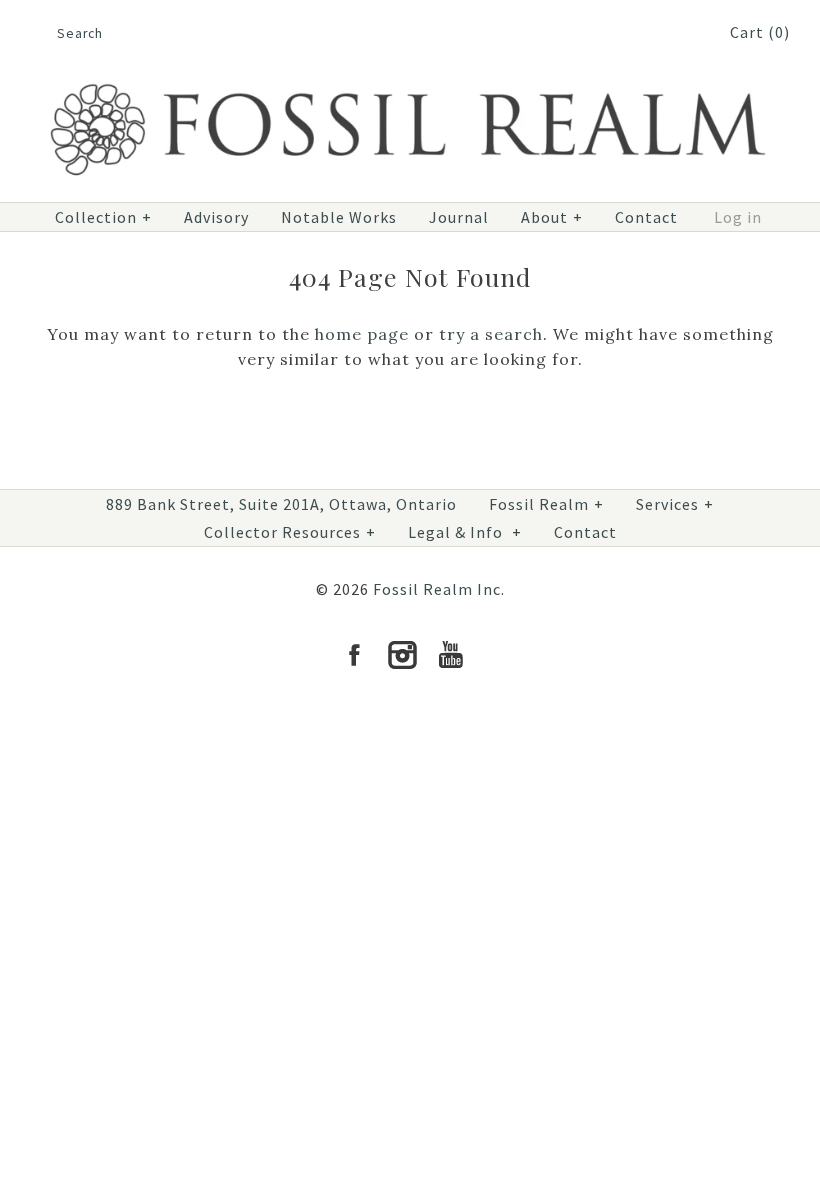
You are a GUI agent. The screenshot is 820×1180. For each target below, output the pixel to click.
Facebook (354, 655)
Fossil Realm (546, 504)
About (552, 217)
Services (675, 504)
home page (362, 334)
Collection (103, 217)
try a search (491, 334)
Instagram (402, 655)
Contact (646, 217)
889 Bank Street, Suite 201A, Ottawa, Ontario (281, 504)
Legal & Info (465, 532)
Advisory (216, 217)
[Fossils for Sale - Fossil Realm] (410, 76)
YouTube (450, 655)
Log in (738, 217)
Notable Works (339, 217)
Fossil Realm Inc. (439, 589)
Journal (459, 217)
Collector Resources (290, 532)
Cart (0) (760, 32)
